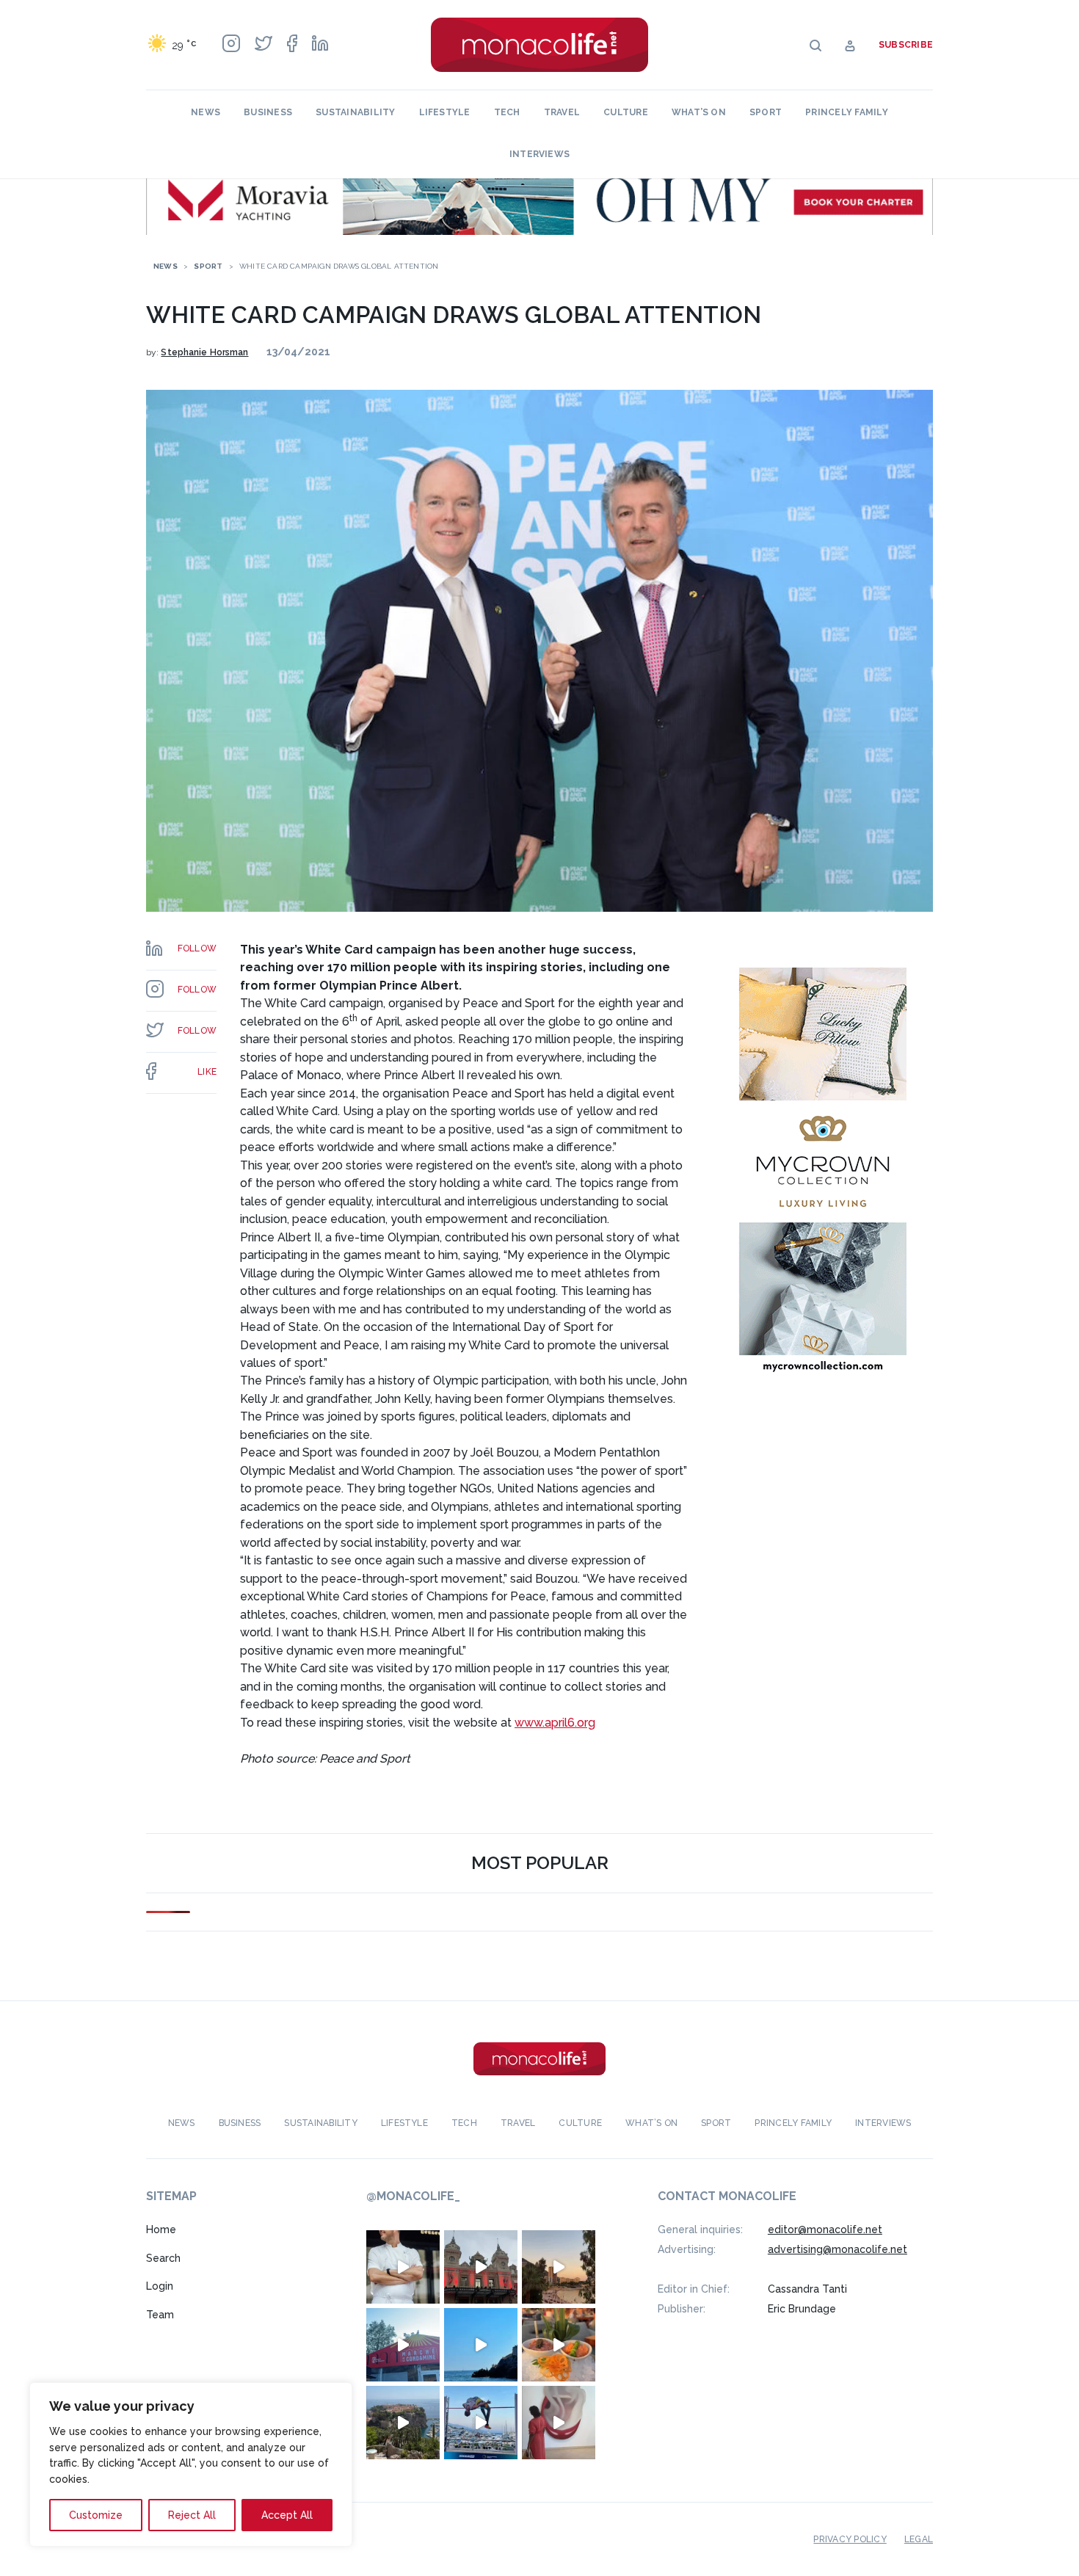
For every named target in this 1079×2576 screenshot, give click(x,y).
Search (163, 2258)
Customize (96, 2515)
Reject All (192, 2515)
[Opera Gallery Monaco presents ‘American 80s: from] (559, 2423)
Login (160, 2286)
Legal (919, 2539)
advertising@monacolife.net (838, 2249)
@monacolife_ (413, 2196)
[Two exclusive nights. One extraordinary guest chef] (403, 2267)
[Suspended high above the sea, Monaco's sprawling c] (403, 2423)
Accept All (287, 2515)
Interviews (539, 154)
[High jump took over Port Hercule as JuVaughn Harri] (481, 2423)
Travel (562, 112)
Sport (766, 112)
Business (268, 112)
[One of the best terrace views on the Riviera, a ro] (559, 2345)
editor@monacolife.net (825, 2229)
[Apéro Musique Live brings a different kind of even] (403, 2345)
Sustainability (355, 112)
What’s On (699, 112)
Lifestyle (445, 112)
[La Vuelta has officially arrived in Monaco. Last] (481, 2267)
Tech (507, 112)
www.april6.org (555, 1723)
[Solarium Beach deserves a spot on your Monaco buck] (481, 2345)
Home (161, 2229)
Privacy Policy (850, 2539)
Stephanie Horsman (204, 352)
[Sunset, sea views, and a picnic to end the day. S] (559, 2267)
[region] (191, 2464)
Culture (626, 112)
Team (160, 2315)
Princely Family (847, 112)
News (206, 112)
